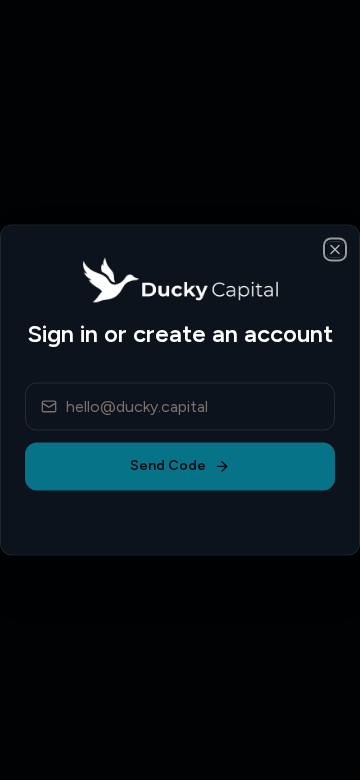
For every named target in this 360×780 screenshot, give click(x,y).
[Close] (335, 249)
